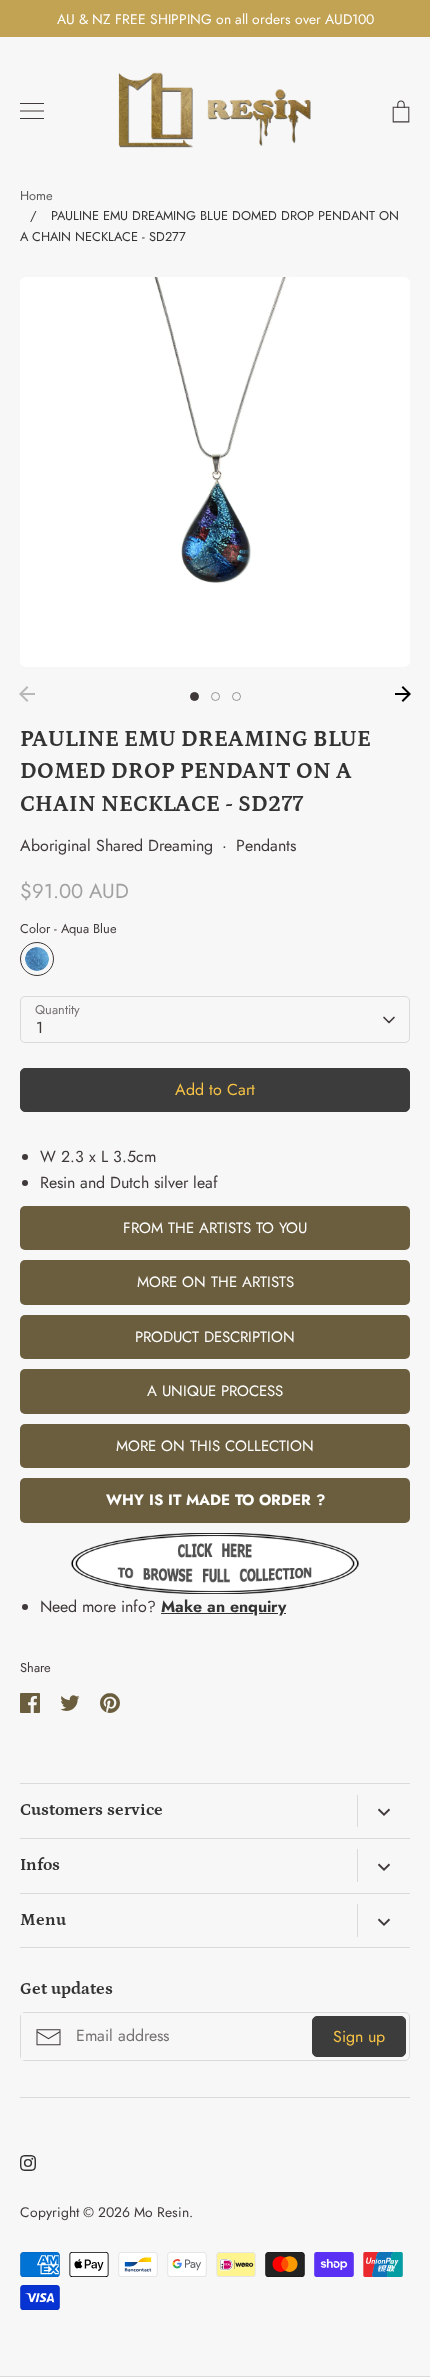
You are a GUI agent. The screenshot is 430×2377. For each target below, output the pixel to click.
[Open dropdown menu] (383, 1811)
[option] (215, 472)
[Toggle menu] (32, 111)
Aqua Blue (37, 959)
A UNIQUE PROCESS (215, 1391)
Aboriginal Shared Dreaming (116, 845)
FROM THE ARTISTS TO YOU (215, 1228)
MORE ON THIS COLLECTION (215, 1446)
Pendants (266, 845)
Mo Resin (161, 2212)
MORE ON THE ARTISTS (215, 1282)
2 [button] (215, 696)
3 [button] (236, 696)
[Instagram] (28, 2163)
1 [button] (194, 696)
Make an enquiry (223, 1606)
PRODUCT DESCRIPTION (215, 1337)
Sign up (359, 2036)
